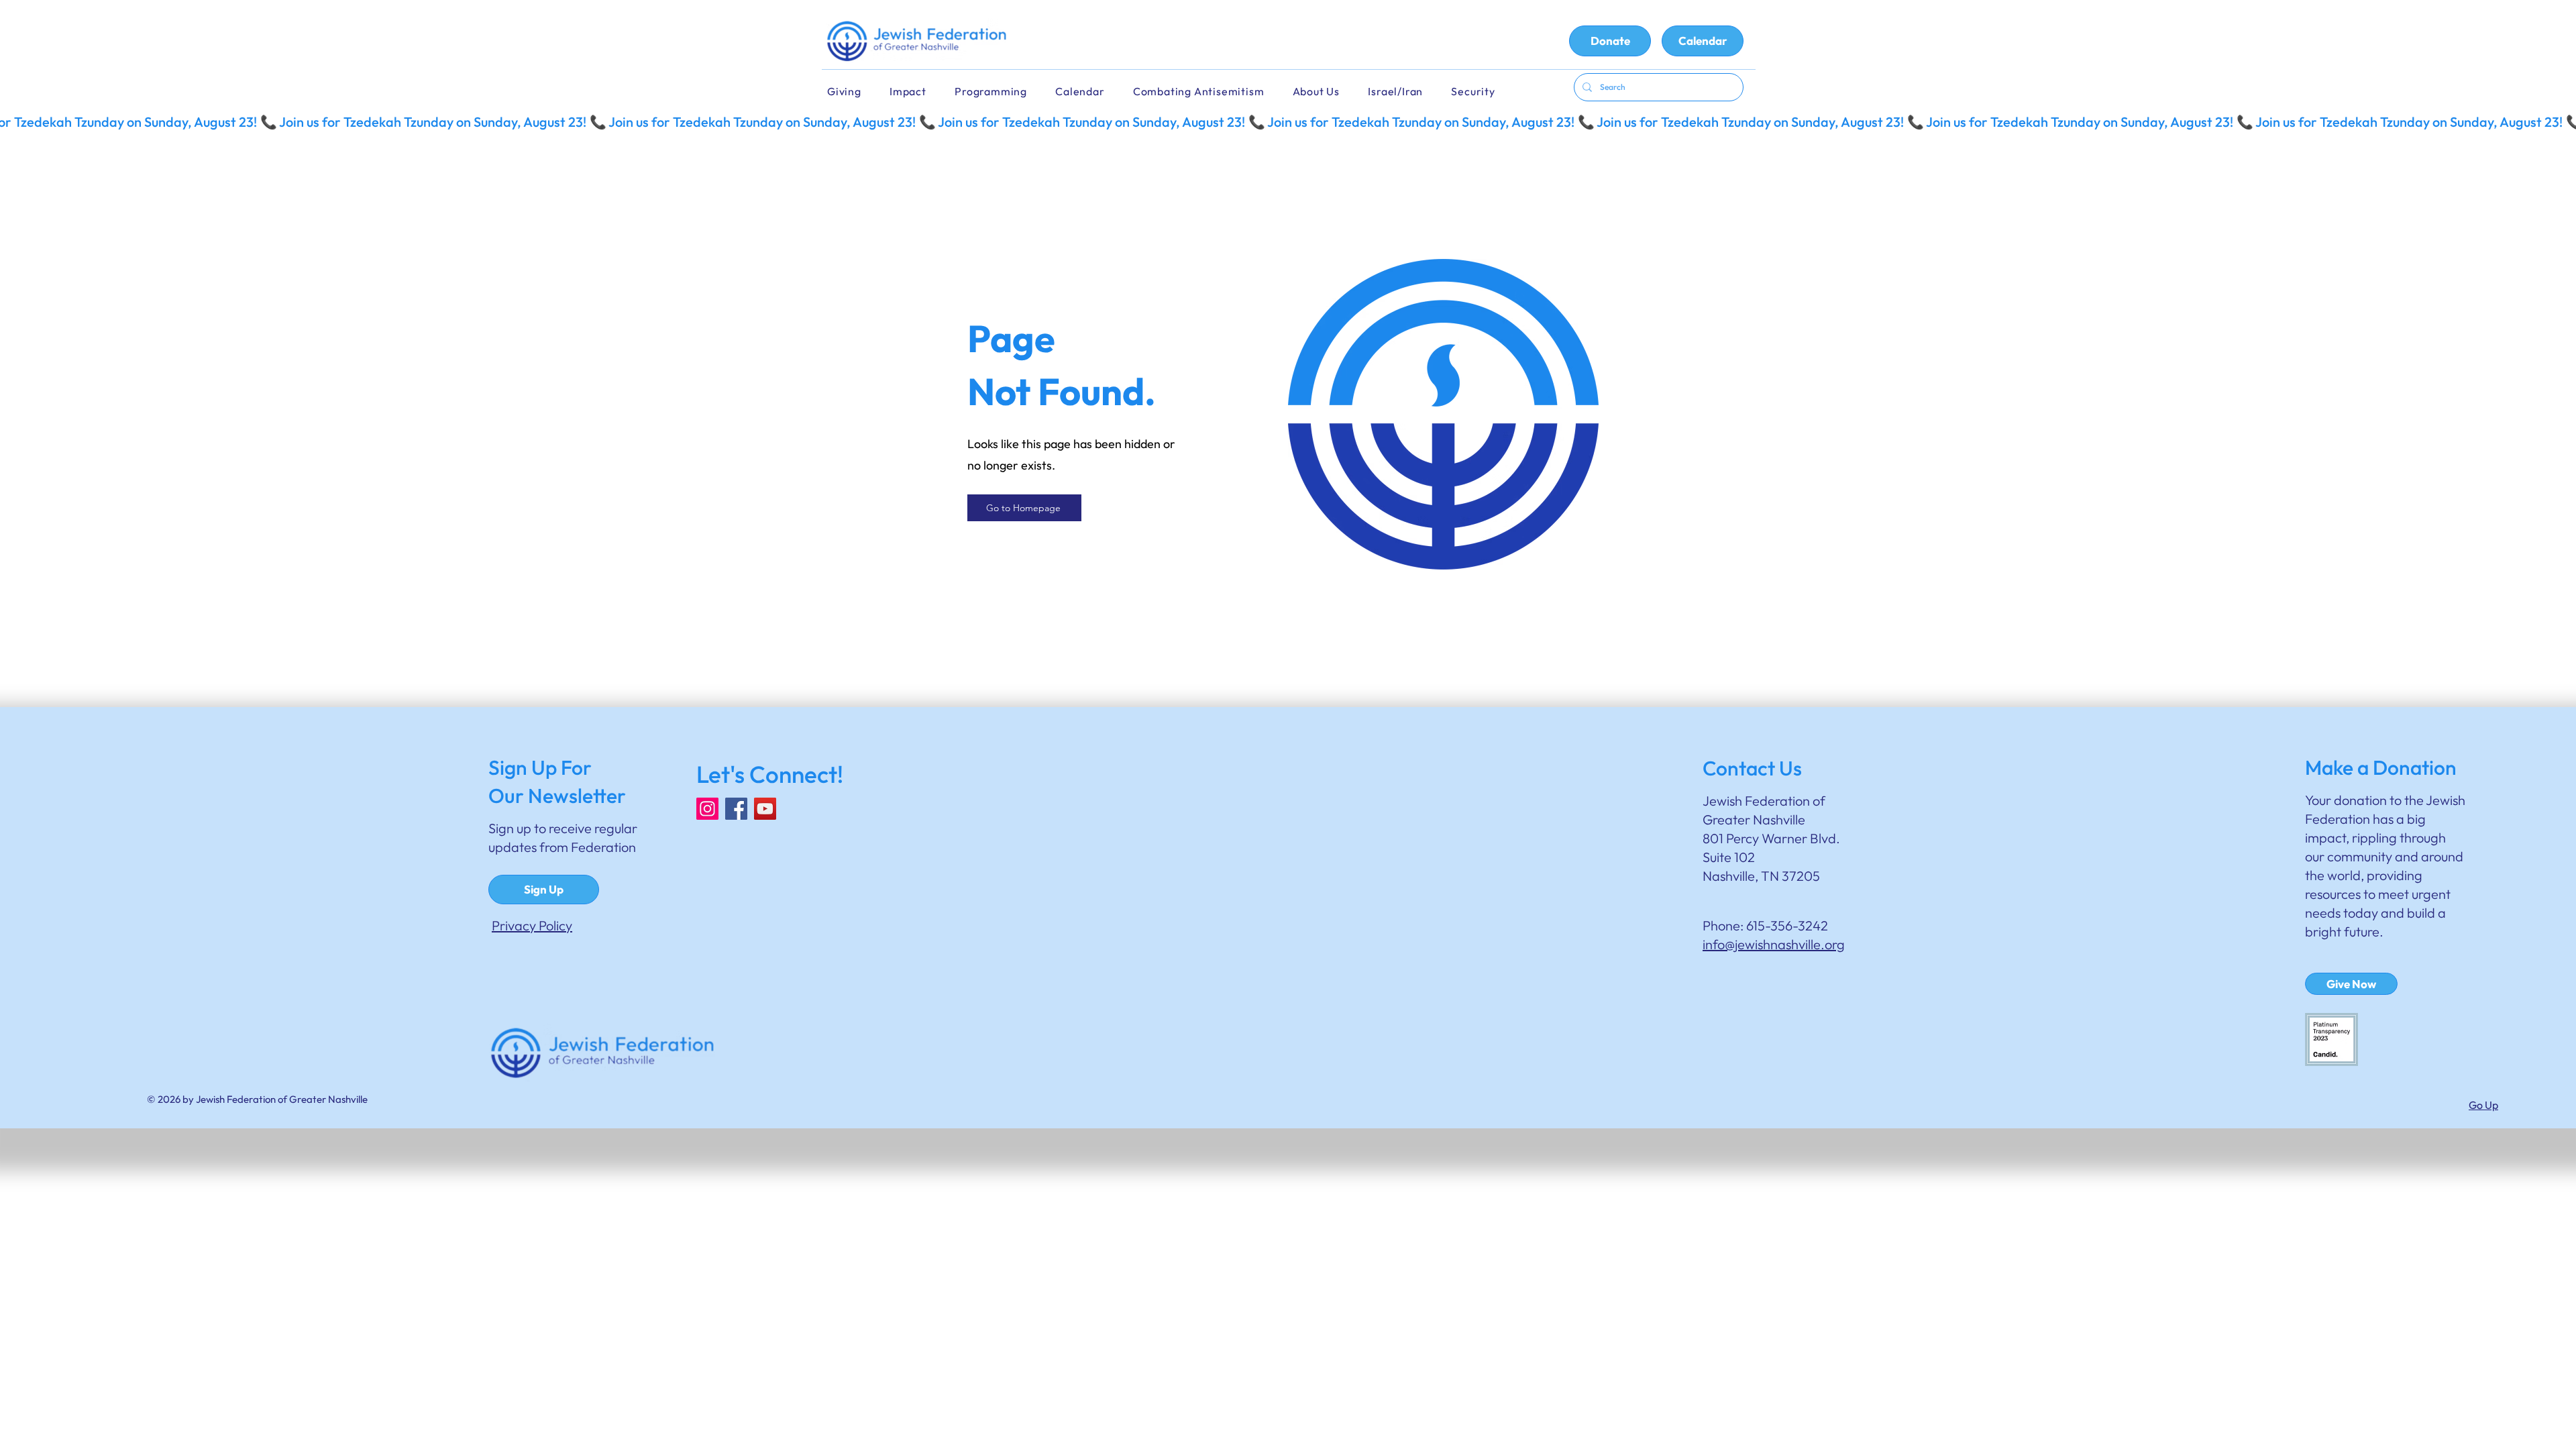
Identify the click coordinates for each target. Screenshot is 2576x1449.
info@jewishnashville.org (1774, 944)
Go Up (2483, 1105)
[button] (1089, 92)
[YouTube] (765, 809)
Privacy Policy (532, 925)
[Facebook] (736, 809)
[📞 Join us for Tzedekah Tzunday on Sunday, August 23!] (1288, 122)
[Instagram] (707, 809)
